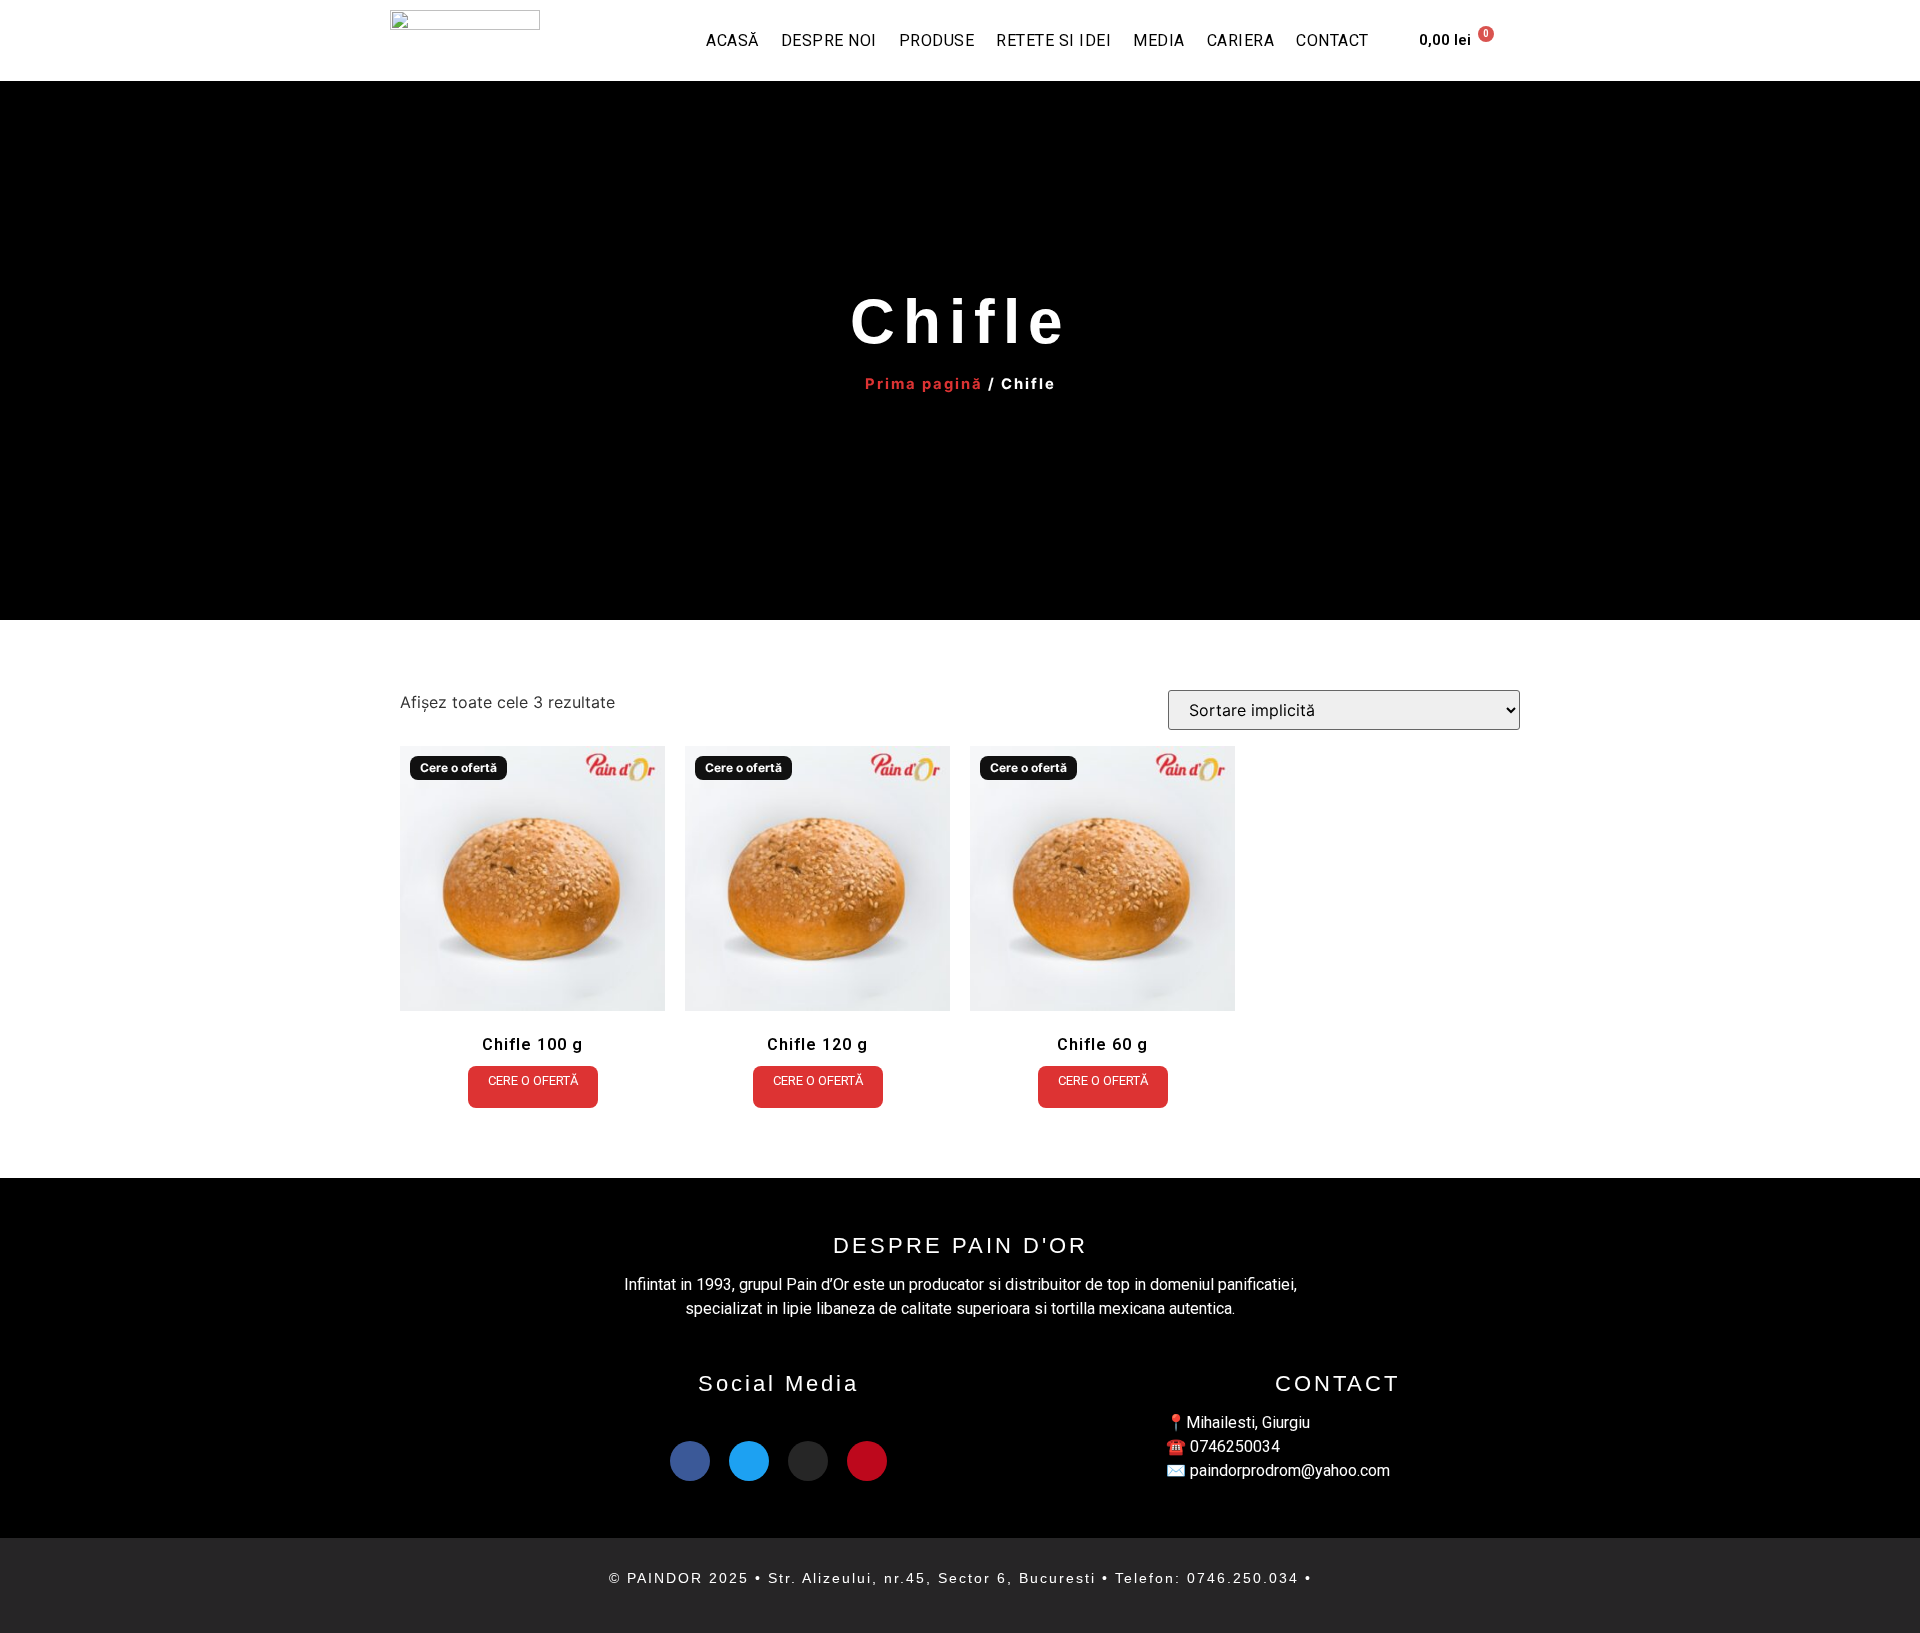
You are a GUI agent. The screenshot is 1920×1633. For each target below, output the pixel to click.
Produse (937, 40)
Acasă (732, 40)
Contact (1332, 40)
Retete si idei (1053, 40)
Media (1159, 40)
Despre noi (829, 40)
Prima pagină (924, 384)
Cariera (1241, 40)
